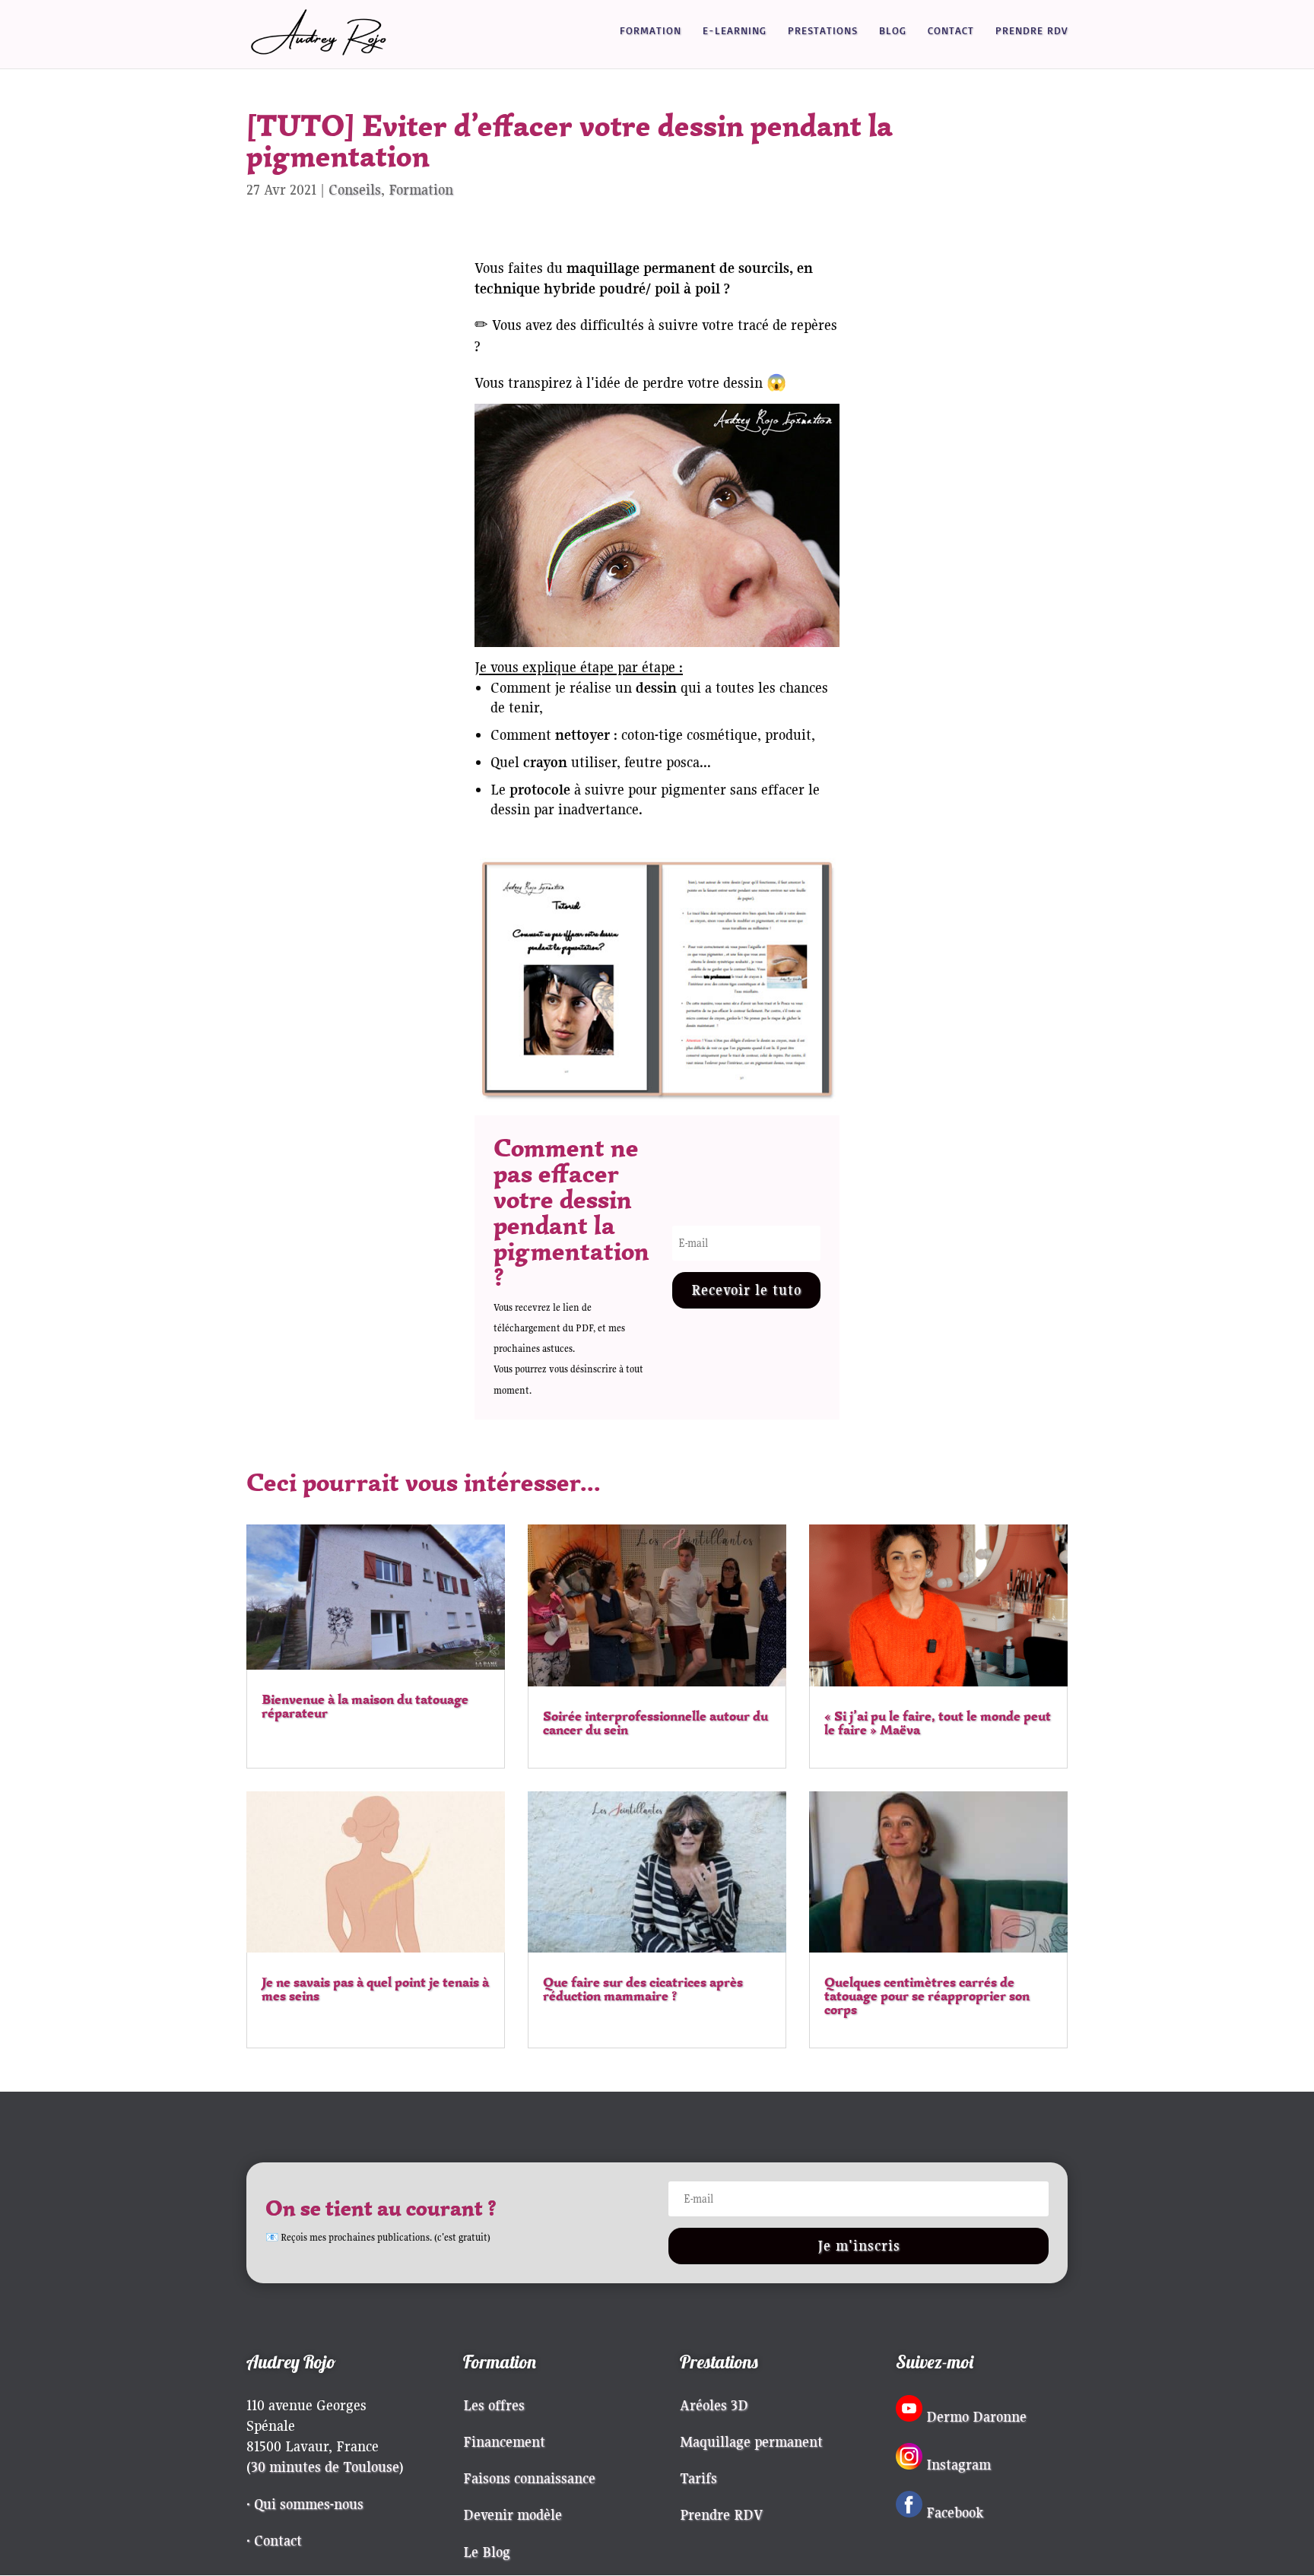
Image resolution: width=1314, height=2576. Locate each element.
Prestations (823, 31)
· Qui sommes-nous (305, 2504)
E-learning (735, 31)
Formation (651, 31)
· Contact (274, 2540)
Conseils (355, 189)
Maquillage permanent (751, 2441)
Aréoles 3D (714, 2405)
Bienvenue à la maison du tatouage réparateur (365, 1706)
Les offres (494, 2405)
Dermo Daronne (976, 2416)
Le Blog (487, 2552)
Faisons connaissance (529, 2478)
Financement (504, 2441)
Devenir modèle (513, 2514)
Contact (951, 31)
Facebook (955, 2512)
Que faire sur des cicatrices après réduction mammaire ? (643, 1989)
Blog (893, 31)
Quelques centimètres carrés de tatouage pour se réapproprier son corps (927, 1996)
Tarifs (698, 2478)
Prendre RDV (1032, 31)
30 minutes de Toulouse (325, 2467)
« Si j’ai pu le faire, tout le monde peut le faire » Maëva (938, 1723)
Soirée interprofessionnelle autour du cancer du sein (655, 1723)
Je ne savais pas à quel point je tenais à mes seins (375, 1989)
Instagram (959, 2464)
